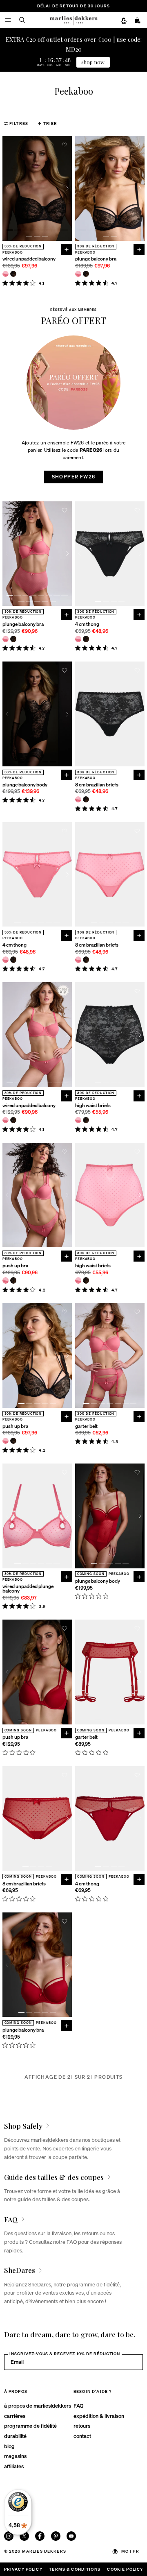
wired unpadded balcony (29, 259)
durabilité (15, 2436)
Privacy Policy (23, 2569)
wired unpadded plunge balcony (28, 1589)
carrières (15, 2416)
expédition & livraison (99, 2416)
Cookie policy (125, 2569)
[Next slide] (67, 188)
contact (82, 2436)
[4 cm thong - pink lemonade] (78, 639)
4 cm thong (87, 624)
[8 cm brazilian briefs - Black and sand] (86, 799)
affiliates (14, 2466)
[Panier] (138, 20)
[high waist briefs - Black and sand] (86, 1120)
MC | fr (130, 2551)
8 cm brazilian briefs (97, 785)
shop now (93, 62)
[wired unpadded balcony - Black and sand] (13, 274)
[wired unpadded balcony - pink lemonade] (6, 274)
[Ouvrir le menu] (8, 20)
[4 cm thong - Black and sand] (86, 639)
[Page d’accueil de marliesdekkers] (73, 20)
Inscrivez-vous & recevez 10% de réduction (65, 2354)
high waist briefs (93, 1106)
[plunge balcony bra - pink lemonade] (78, 274)
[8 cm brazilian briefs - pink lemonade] (78, 799)
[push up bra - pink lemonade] (6, 1280)
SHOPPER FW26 (74, 477)
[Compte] (124, 20)
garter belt (86, 1426)
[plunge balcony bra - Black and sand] (86, 274)
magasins (15, 2456)
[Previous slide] (7, 188)
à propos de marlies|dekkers (38, 2405)
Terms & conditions (75, 2569)
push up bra (15, 1266)
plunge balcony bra (96, 259)
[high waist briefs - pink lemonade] (78, 1120)
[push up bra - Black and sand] (13, 1280)
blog (9, 2446)
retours (82, 2425)
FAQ (78, 2405)
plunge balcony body (25, 785)
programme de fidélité (30, 2425)
